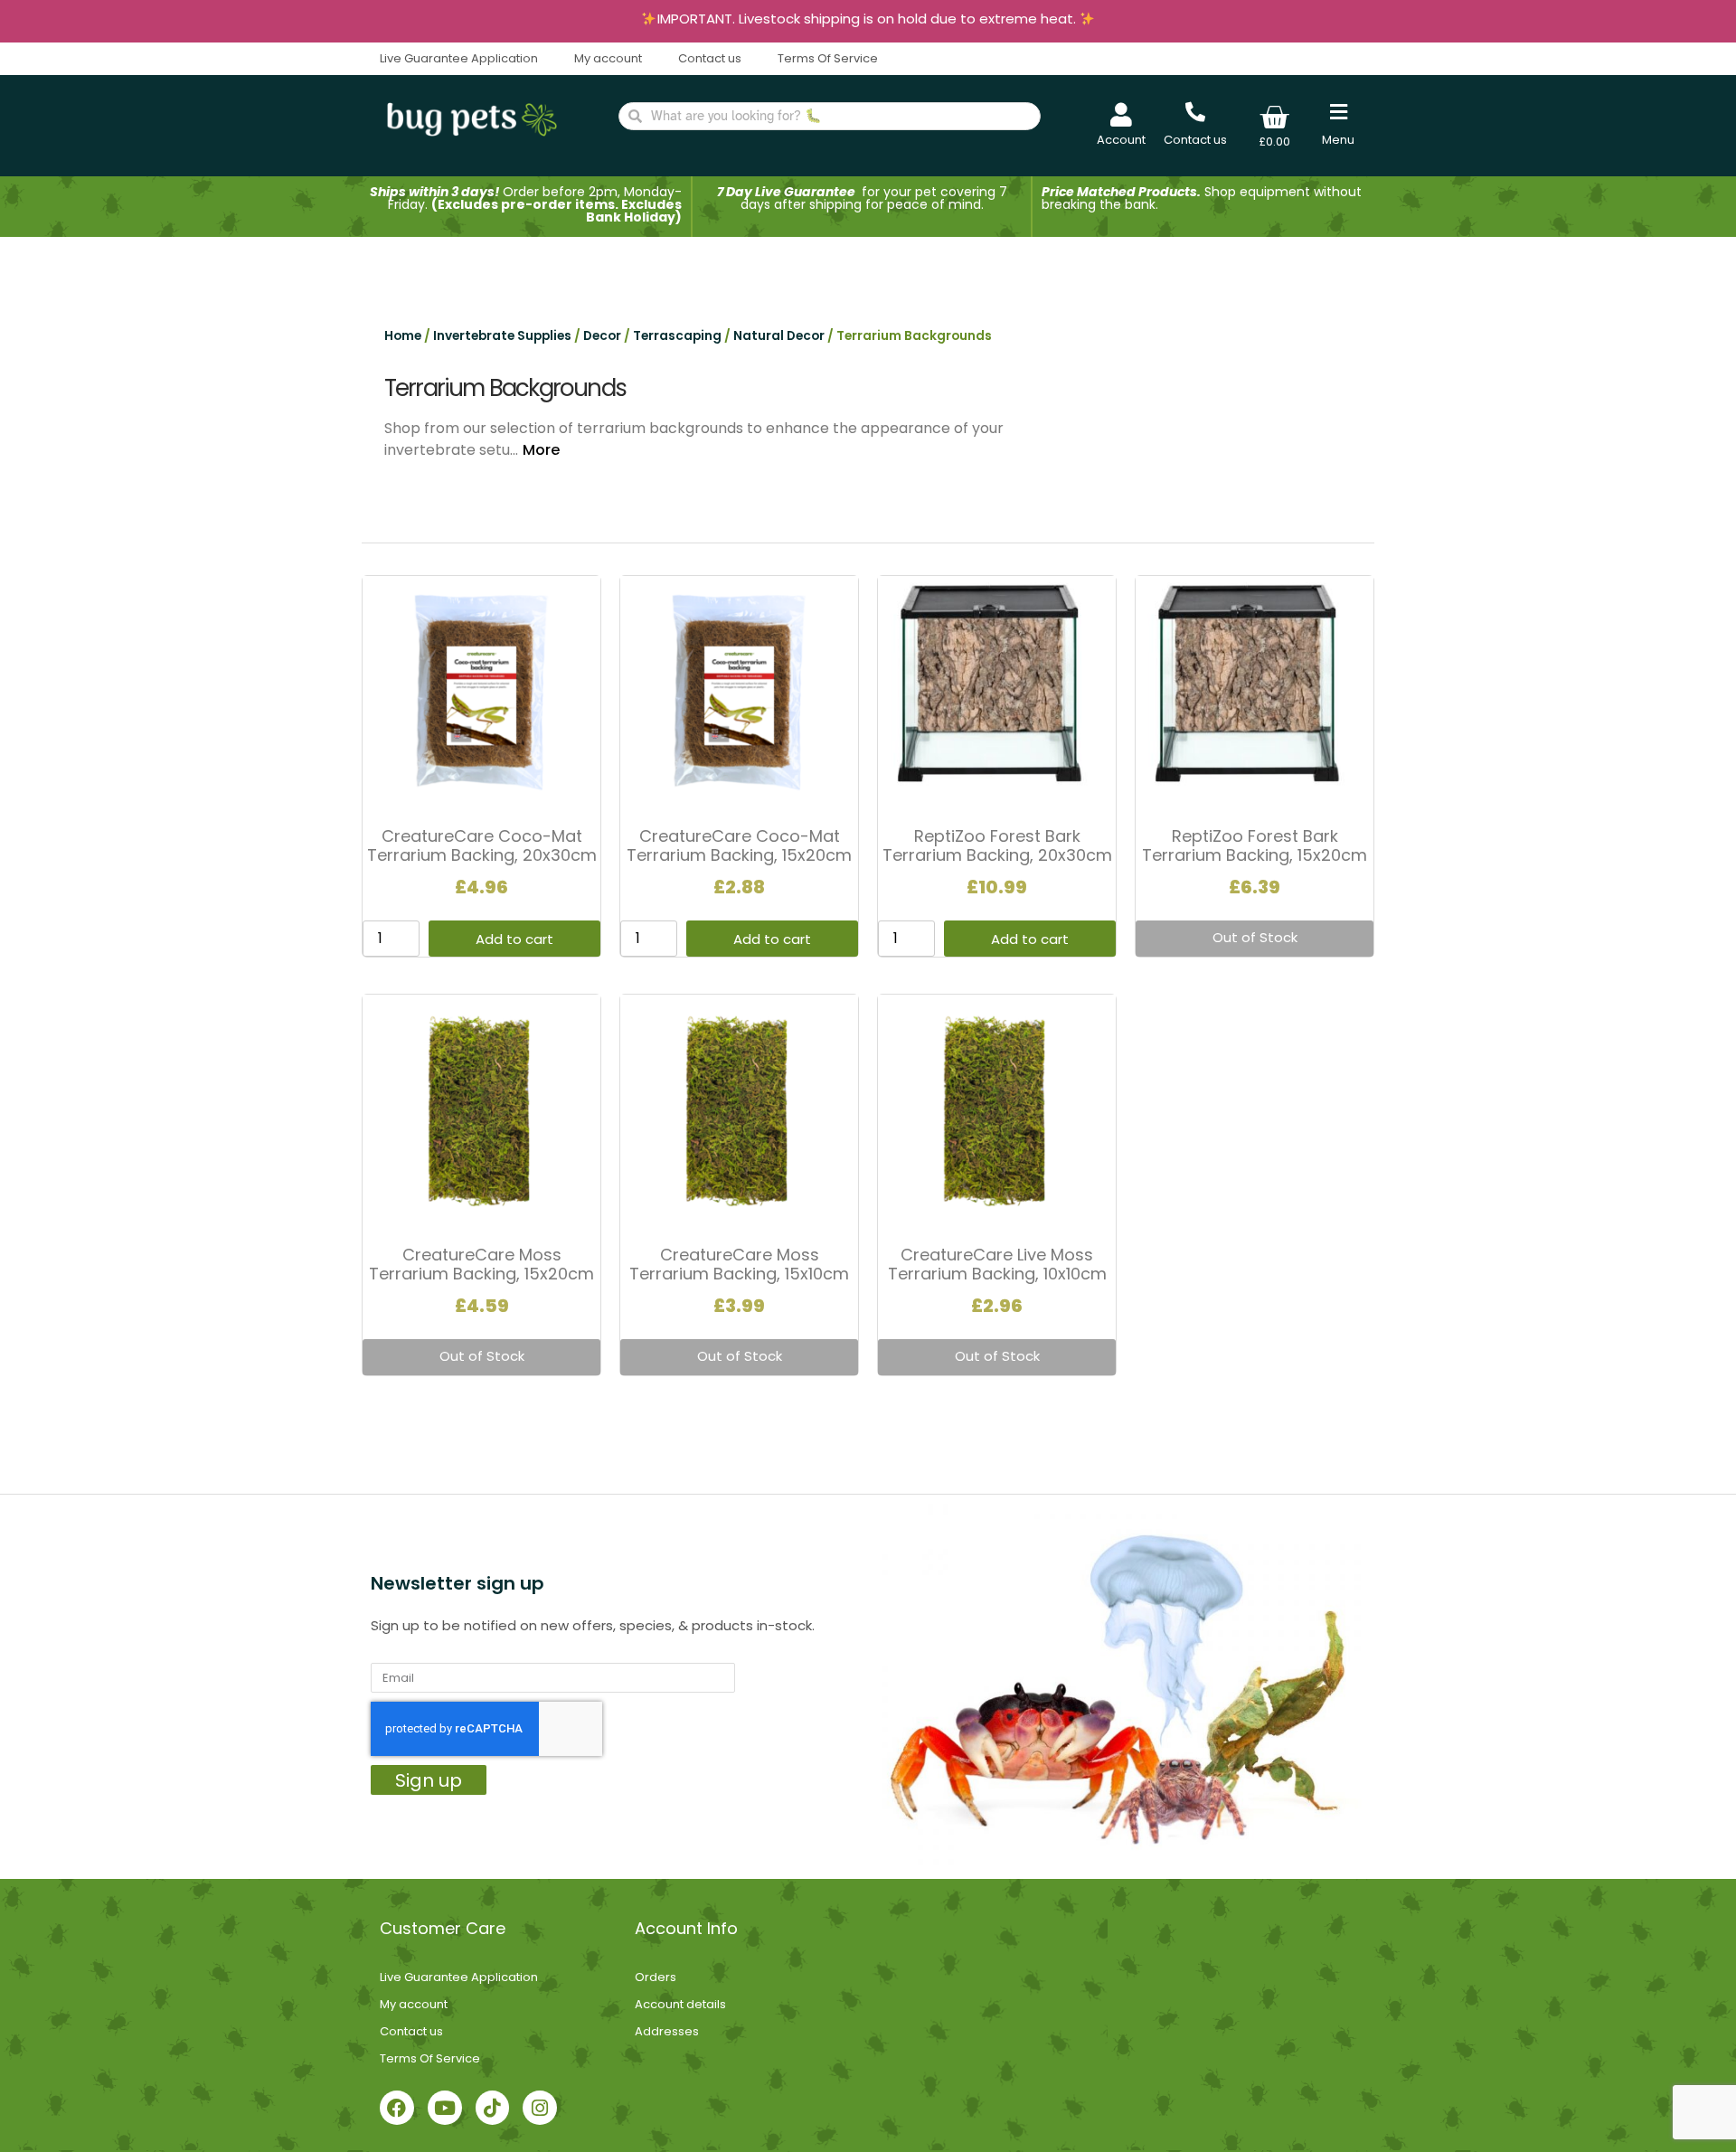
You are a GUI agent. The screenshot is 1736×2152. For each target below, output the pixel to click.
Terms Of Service (828, 58)
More (541, 450)
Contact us (710, 58)
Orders (656, 1977)
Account (1121, 140)
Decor (602, 336)
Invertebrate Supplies (502, 336)
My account (608, 58)
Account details (680, 2004)
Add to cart (514, 939)
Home (403, 336)
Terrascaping (677, 336)
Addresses (667, 2031)
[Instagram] (540, 2108)
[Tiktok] (493, 2108)
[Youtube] (445, 2108)
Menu (1338, 140)
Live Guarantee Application (459, 58)
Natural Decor (779, 336)
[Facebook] (397, 2108)
